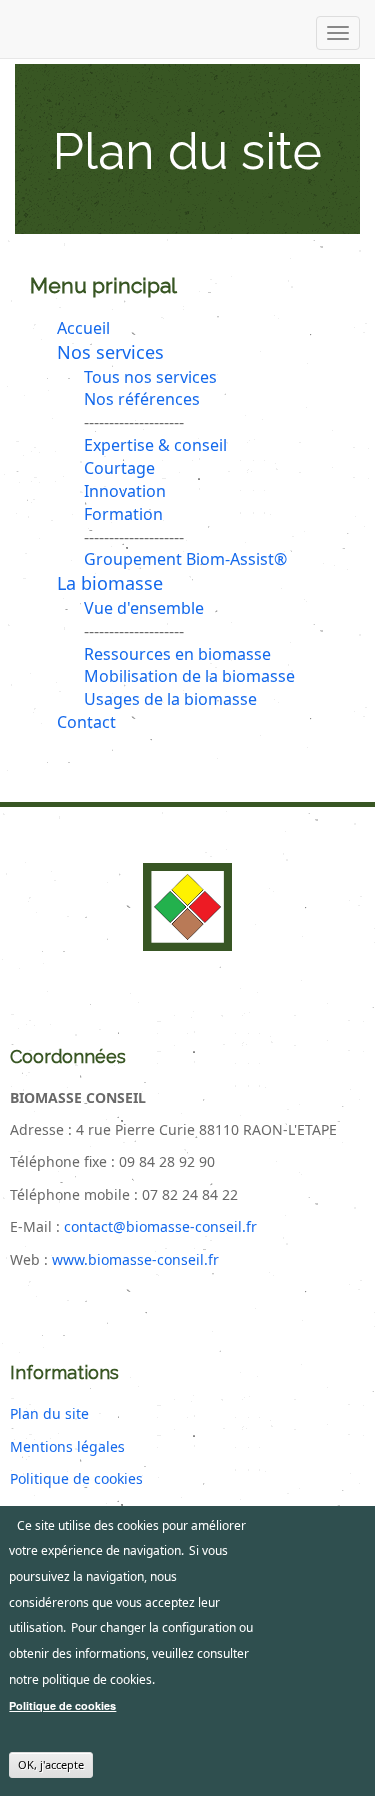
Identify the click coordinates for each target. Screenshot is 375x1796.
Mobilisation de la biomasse (189, 676)
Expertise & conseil (155, 445)
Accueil (83, 328)
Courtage (119, 468)
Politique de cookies (76, 1478)
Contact (86, 722)
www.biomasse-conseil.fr (135, 1259)
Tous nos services (150, 377)
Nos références (142, 399)
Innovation (125, 491)
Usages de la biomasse (170, 699)
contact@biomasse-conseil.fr (160, 1226)
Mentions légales (67, 1446)
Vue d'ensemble (144, 608)
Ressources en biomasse (177, 654)
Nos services (110, 352)
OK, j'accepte (51, 1764)
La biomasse (110, 583)
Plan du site (49, 1413)
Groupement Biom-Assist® (185, 559)
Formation (123, 514)
